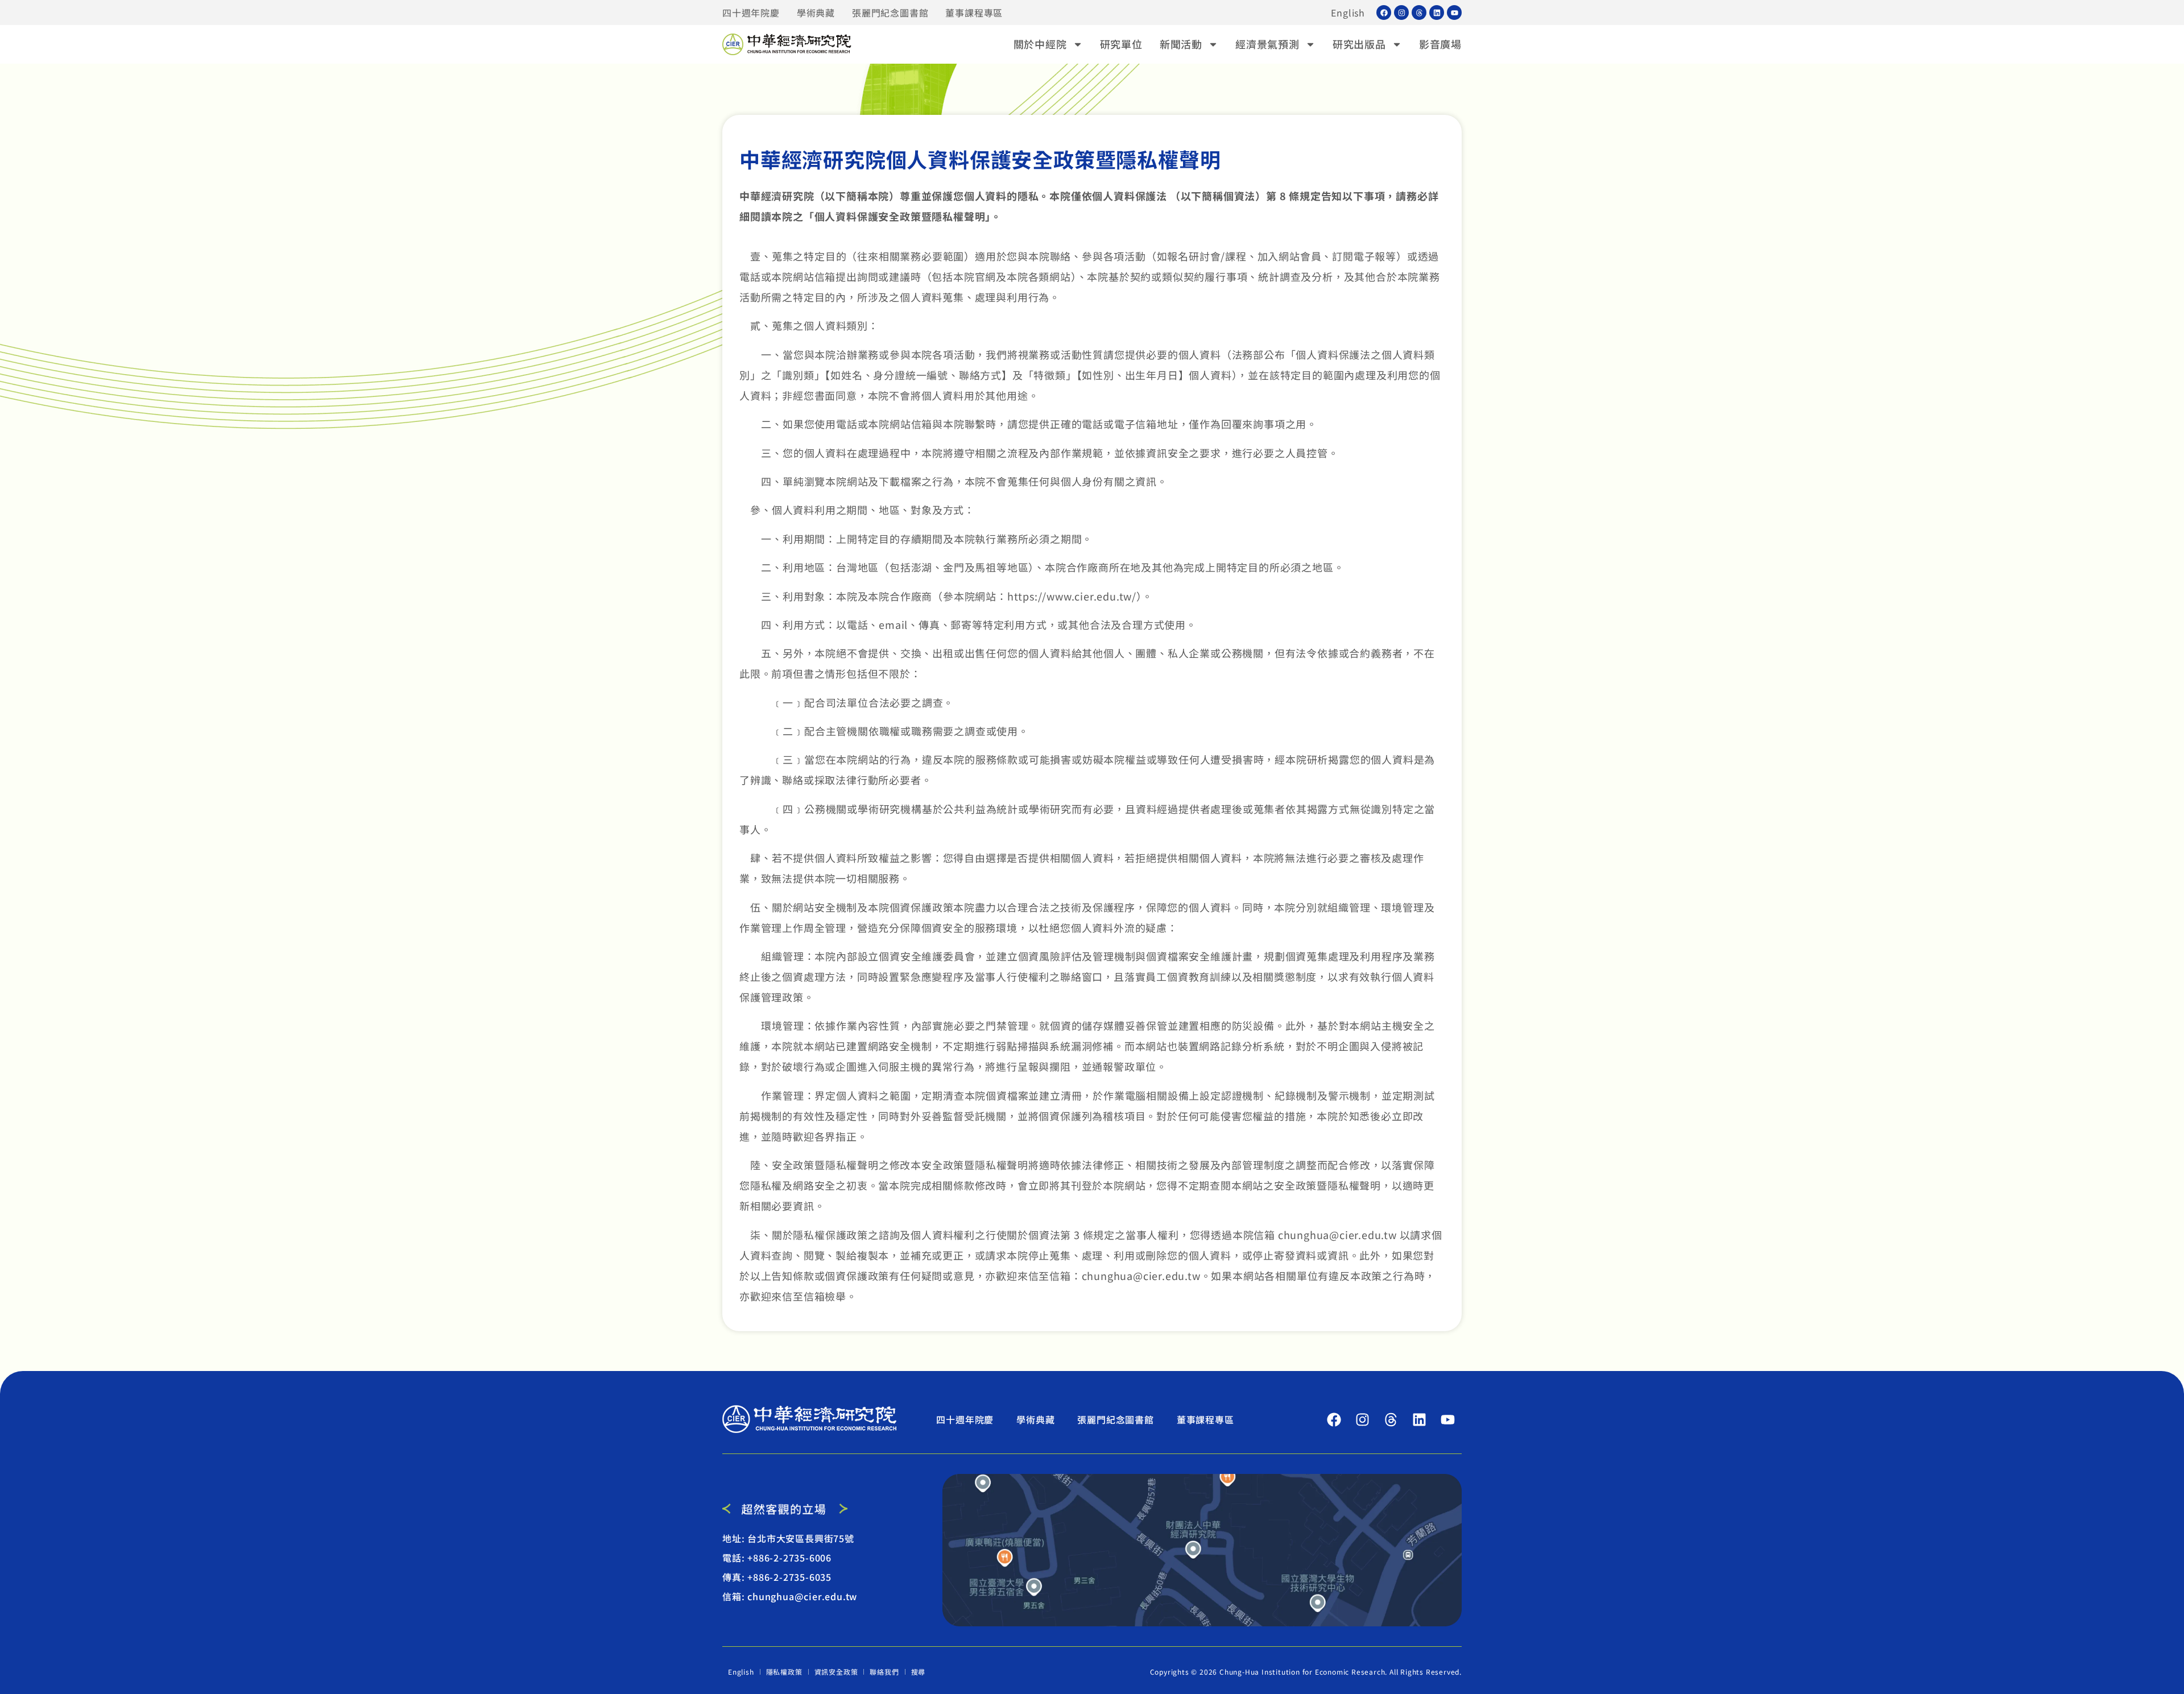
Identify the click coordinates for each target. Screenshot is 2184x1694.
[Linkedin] (1437, 13)
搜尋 (919, 1672)
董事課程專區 (974, 13)
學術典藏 (816, 13)
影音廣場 (1440, 44)
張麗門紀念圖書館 (890, 13)
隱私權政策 (784, 1672)
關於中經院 (1040, 44)
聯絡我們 (884, 1672)
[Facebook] (1384, 13)
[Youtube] (1454, 13)
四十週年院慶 (751, 13)
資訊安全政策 (836, 1672)
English (1348, 13)
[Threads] (1419, 13)
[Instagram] (1401, 13)
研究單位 (1121, 44)
